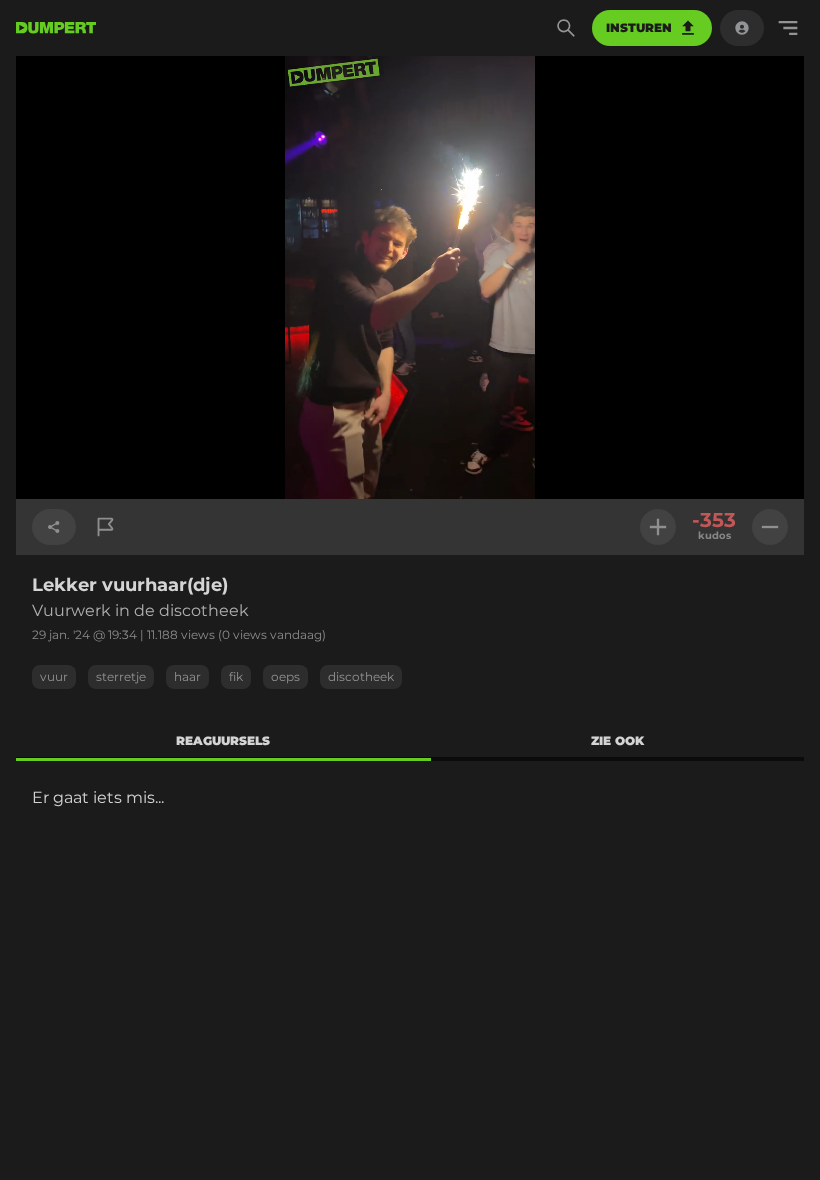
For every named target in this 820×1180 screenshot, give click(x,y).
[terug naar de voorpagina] (56, 28)
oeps (285, 676)
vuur (54, 676)
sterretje (121, 676)
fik (236, 676)
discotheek (361, 676)
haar (187, 676)
